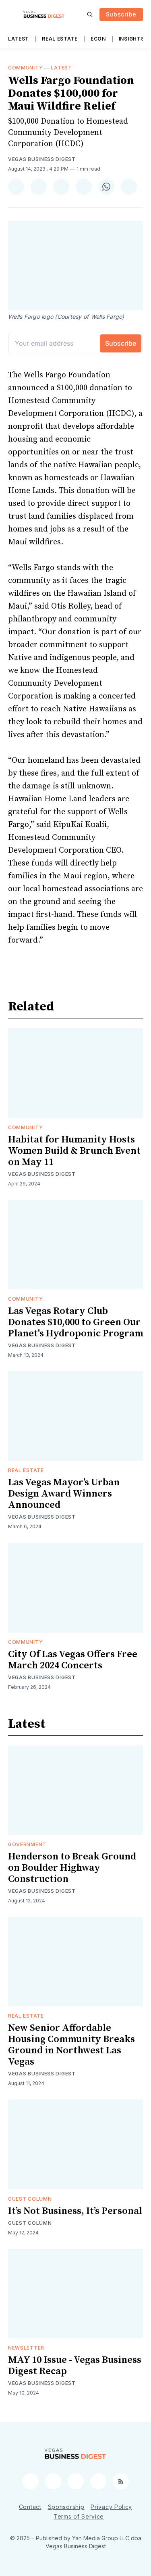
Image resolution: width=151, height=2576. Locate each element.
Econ (98, 39)
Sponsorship (66, 2507)
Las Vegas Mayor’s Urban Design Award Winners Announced (64, 1494)
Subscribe (121, 14)
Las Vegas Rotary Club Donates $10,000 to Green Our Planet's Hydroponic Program (75, 1322)
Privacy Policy (111, 2507)
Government (27, 1844)
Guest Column (30, 2199)
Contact (30, 2507)
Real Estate (60, 39)
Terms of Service (79, 2516)
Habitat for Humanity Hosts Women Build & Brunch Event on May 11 (74, 1151)
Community (25, 68)
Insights (132, 39)
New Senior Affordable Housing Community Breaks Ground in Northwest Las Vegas (71, 2045)
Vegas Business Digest (42, 159)
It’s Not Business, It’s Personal (75, 2211)
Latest (19, 39)
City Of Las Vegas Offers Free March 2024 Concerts (73, 1660)
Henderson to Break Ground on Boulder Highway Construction (72, 1868)
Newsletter (26, 2348)
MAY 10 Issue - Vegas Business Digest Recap (75, 2366)
